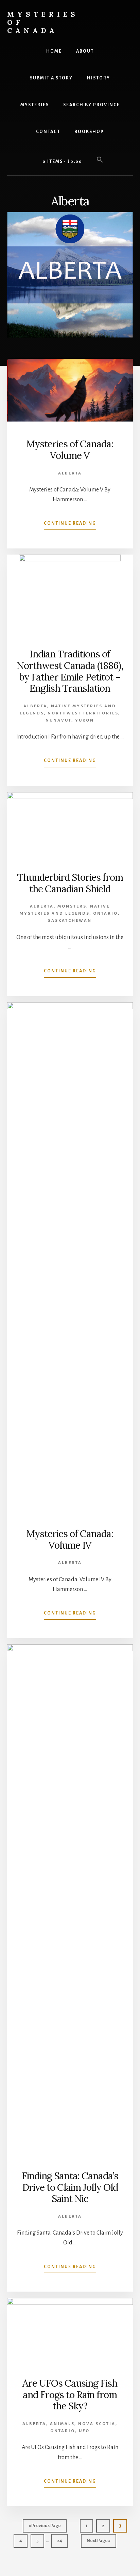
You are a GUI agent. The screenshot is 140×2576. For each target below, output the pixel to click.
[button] (100, 160)
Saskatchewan (70, 921)
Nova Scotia (97, 2424)
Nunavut (58, 720)
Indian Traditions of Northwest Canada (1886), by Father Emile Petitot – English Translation (70, 671)
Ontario (106, 913)
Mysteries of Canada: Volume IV (70, 1539)
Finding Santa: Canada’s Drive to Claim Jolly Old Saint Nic (70, 2187)
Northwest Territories (83, 713)
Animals (62, 2424)
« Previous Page (45, 2528)
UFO (84, 2431)
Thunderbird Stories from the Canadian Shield (70, 883)
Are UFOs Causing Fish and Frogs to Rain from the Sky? (70, 2395)
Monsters (72, 906)
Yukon (85, 720)
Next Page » (98, 2543)
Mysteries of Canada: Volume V (70, 450)
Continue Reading (70, 525)
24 (62, 2543)
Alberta (70, 473)
